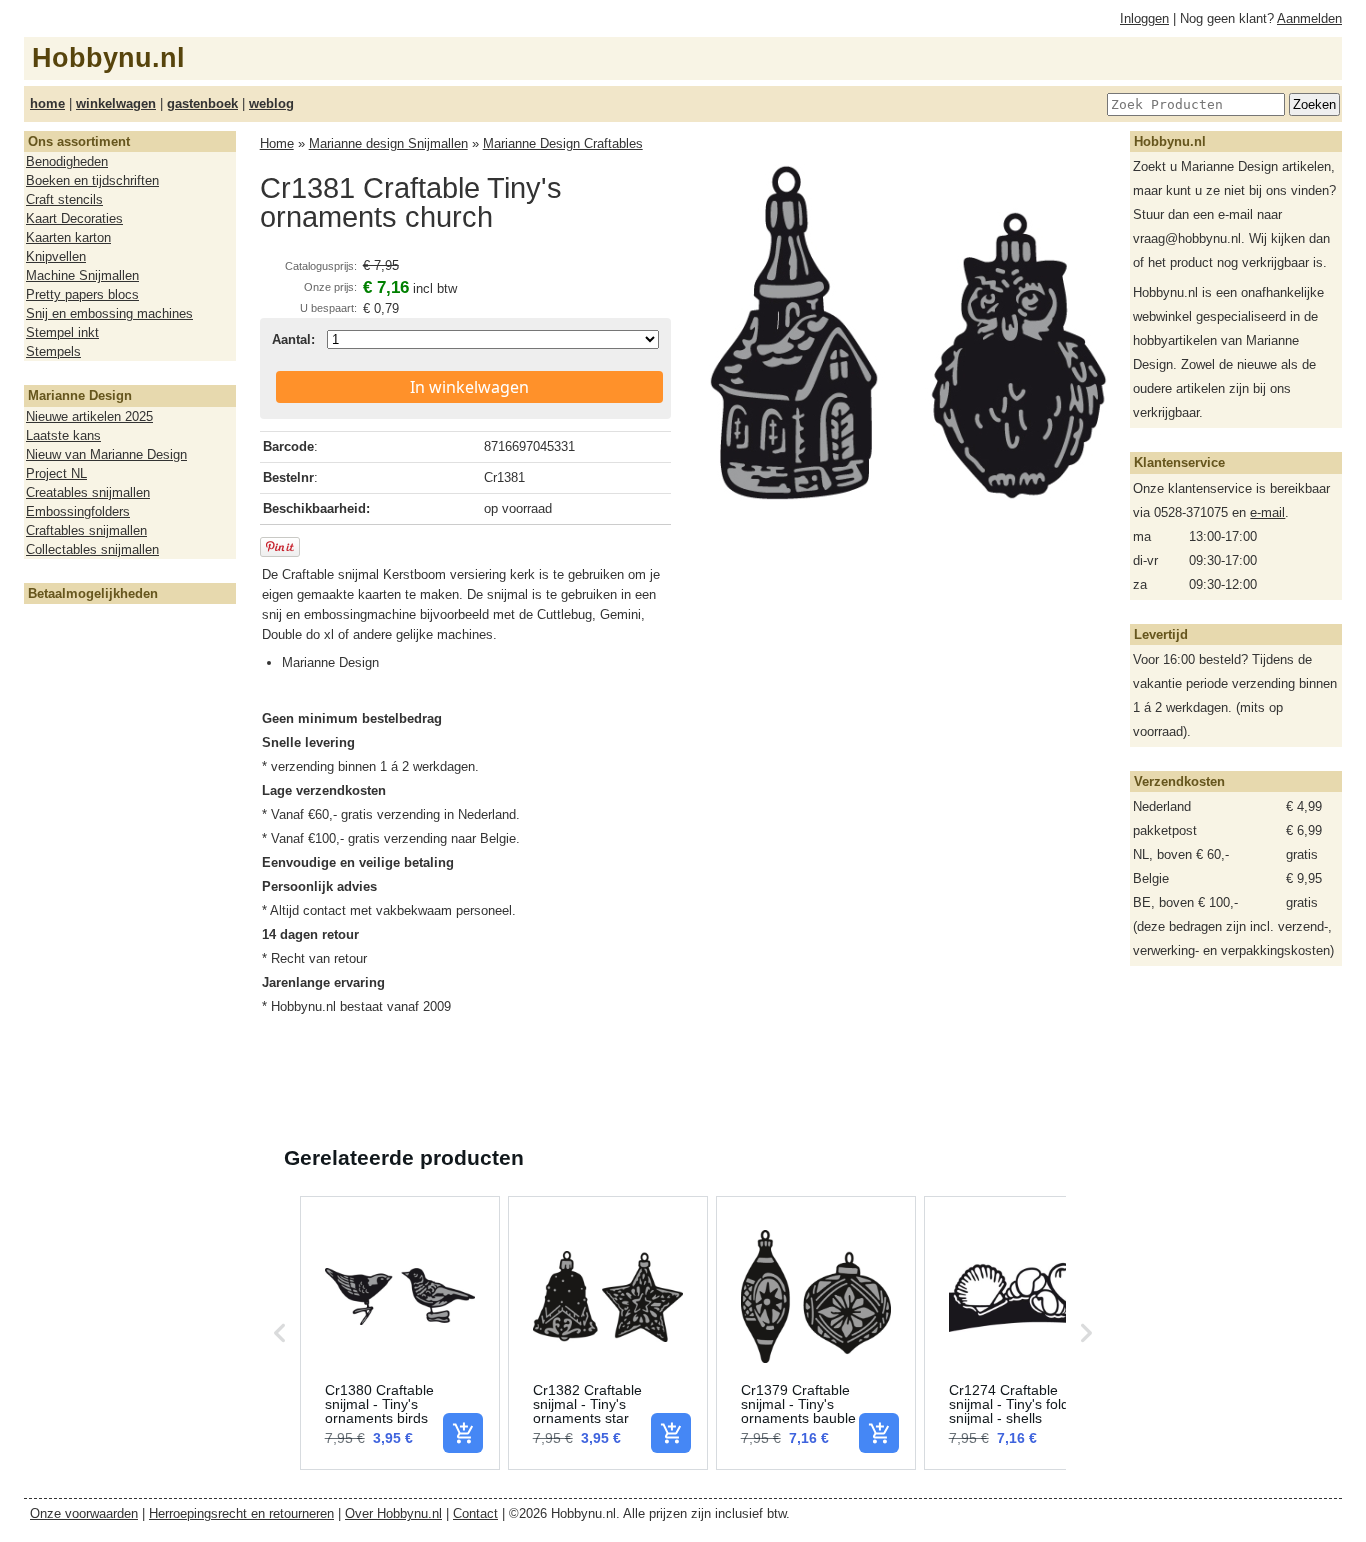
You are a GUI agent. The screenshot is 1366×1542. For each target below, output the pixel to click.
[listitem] (400, 1333)
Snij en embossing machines (109, 313)
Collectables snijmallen (92, 549)
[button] (280, 1333)
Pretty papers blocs (82, 294)
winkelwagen (116, 103)
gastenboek (202, 103)
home (47, 103)
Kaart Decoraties (74, 218)
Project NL (56, 473)
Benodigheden (67, 161)
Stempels (53, 351)
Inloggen (1144, 18)
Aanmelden (1309, 18)
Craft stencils (64, 199)
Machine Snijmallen (82, 275)
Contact (475, 1513)
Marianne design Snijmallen (388, 143)
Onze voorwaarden (84, 1513)
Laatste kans (63, 435)
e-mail (1267, 512)
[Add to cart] (463, 1433)
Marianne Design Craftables (563, 143)
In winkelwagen (469, 387)
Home (277, 143)
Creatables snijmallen (88, 492)
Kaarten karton (68, 237)
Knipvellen (56, 256)
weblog (271, 103)
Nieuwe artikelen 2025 (89, 416)
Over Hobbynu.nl (393, 1513)
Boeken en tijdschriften (92, 180)
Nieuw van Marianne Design (106, 454)
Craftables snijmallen (86, 530)
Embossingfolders (78, 511)
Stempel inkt (62, 332)
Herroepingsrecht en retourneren (241, 1513)
